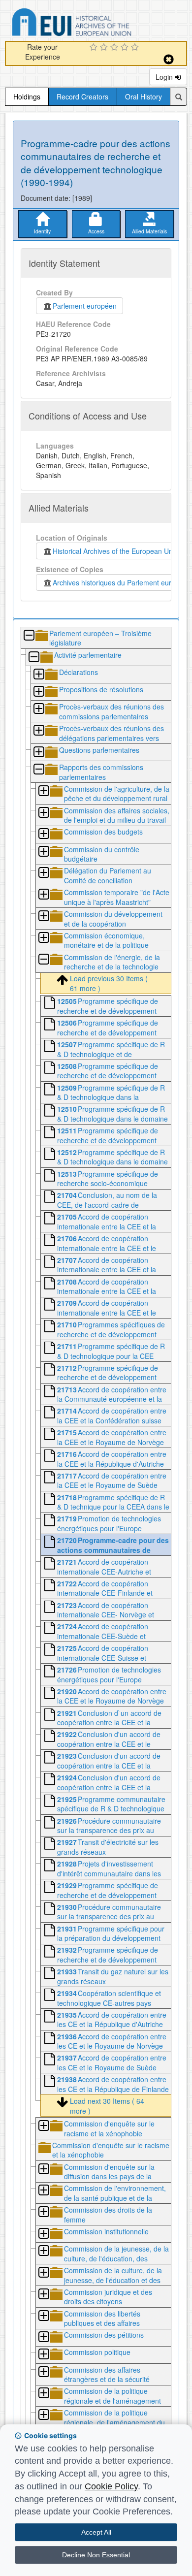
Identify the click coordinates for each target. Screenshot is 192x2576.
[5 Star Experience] (136, 48)
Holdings (27, 97)
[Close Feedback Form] (169, 59)
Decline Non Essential (96, 2555)
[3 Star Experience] (115, 48)
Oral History (144, 97)
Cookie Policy (111, 2486)
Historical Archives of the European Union (115, 551)
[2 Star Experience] (105, 48)
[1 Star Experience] (95, 48)
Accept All (96, 2532)
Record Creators (82, 97)
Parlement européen (85, 306)
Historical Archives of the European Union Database (99, 24)
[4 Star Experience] (126, 48)
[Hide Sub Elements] (29, 636)
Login (165, 77)
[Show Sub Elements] (38, 675)
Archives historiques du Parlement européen (120, 582)
